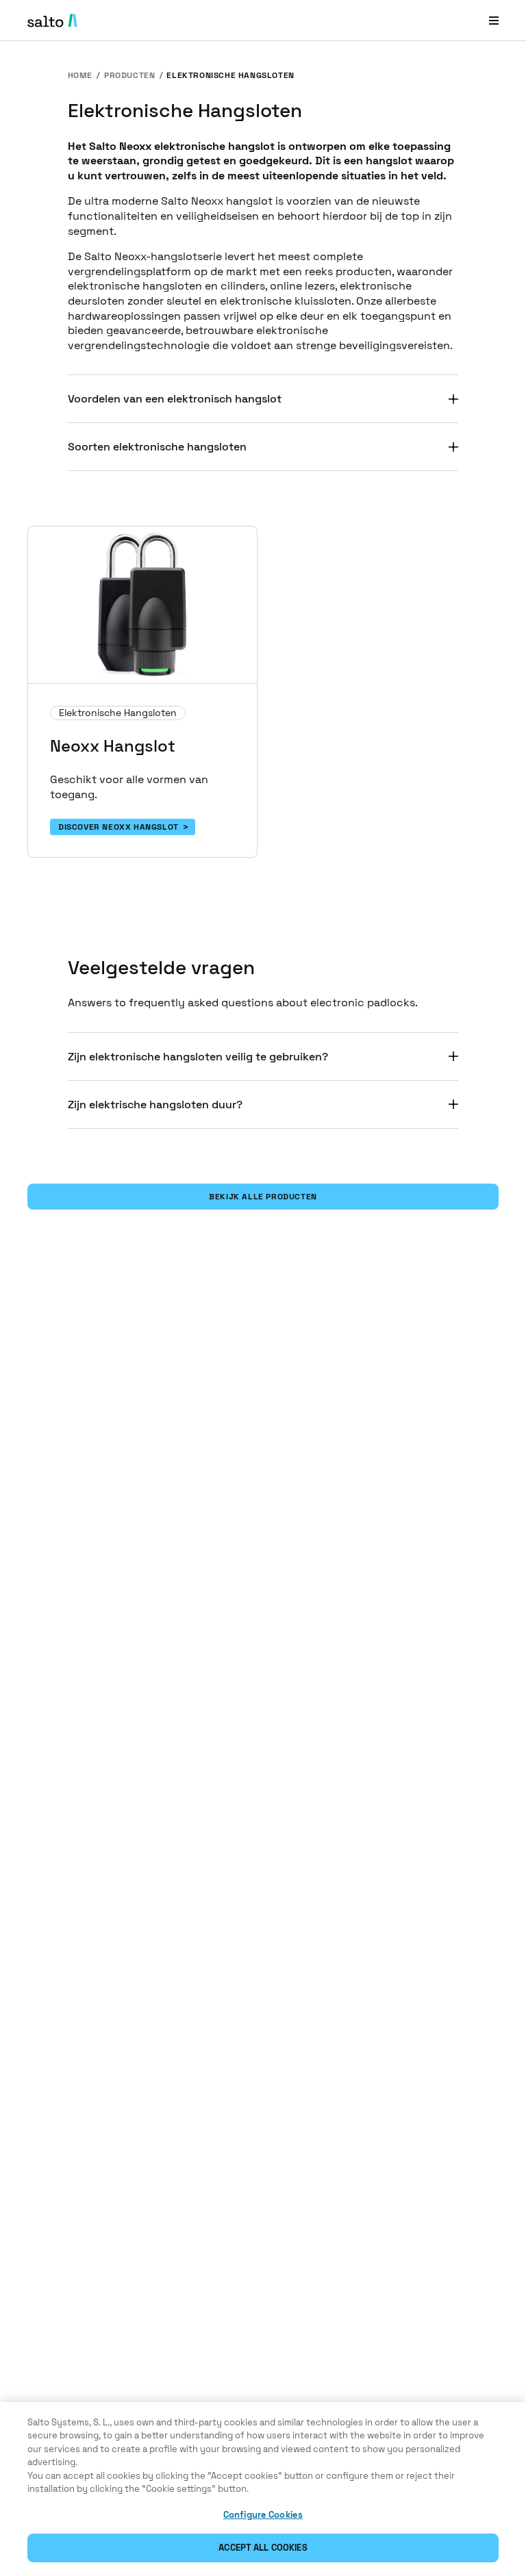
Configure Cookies (263, 2515)
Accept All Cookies (263, 2548)
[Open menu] (494, 20)
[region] (263, 2489)
